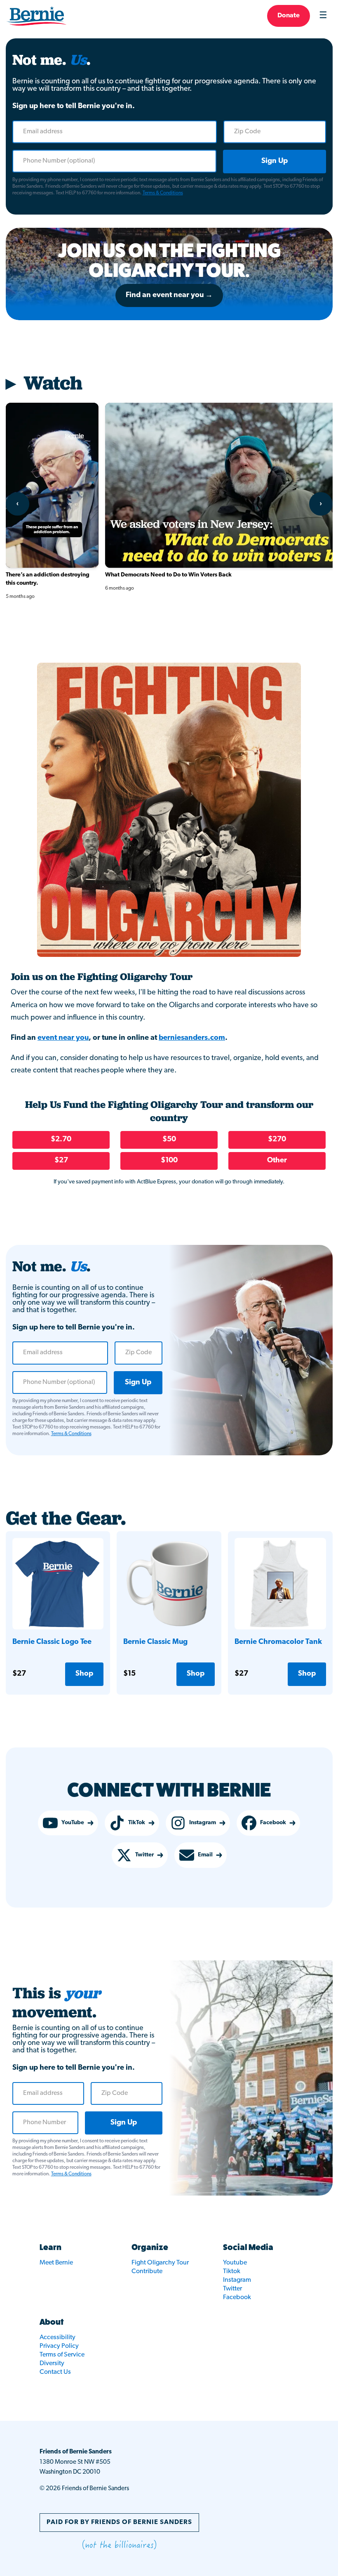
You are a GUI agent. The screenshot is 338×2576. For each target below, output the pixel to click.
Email (205, 1855)
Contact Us (55, 2372)
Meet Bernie (56, 2263)
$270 (277, 1140)
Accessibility (58, 2338)
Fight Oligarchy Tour (160, 2263)
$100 (169, 1161)
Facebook (273, 1823)
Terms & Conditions (163, 193)
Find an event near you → (169, 295)
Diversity (52, 2363)
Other (277, 1161)
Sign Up (275, 161)
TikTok (137, 1823)
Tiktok (232, 2271)
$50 (169, 1140)
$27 (61, 1161)
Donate (289, 16)
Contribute (147, 2271)
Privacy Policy (59, 2346)
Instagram (203, 1823)
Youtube (235, 2263)
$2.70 (61, 1140)
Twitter (144, 1855)
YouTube (73, 1823)
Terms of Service (62, 2355)
